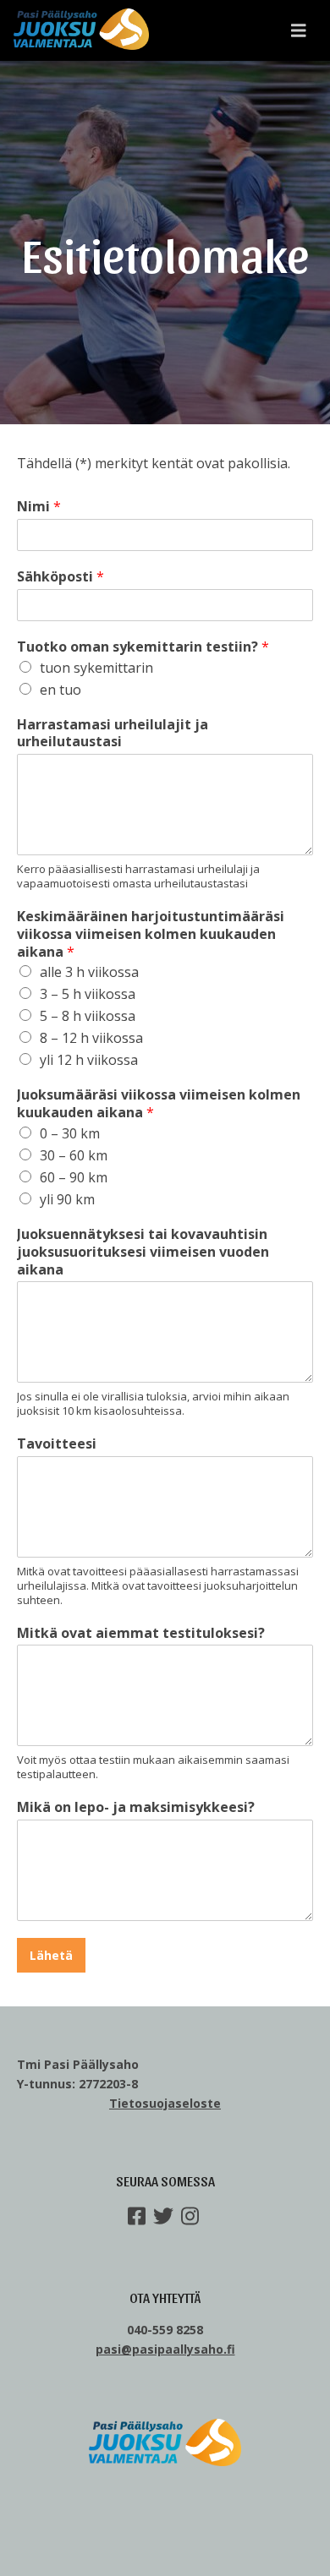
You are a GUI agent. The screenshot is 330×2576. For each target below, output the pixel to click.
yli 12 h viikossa (89, 1060)
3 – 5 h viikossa (88, 994)
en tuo (60, 690)
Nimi (39, 507)
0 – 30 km (70, 1133)
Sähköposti (60, 577)
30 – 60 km (74, 1155)
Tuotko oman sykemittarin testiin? (143, 647)
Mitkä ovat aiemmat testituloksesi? (141, 1633)
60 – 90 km (74, 1177)
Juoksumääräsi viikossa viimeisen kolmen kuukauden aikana (159, 1104)
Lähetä (51, 1955)
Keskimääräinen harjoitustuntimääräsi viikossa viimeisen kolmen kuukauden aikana (151, 934)
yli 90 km (67, 1199)
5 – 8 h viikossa (88, 1016)
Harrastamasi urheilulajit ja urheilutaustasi (113, 734)
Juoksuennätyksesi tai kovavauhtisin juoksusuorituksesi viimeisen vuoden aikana (143, 1252)
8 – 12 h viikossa (91, 1038)
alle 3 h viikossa (89, 972)
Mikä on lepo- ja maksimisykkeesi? (136, 1807)
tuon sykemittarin (96, 668)
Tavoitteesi (57, 1444)
